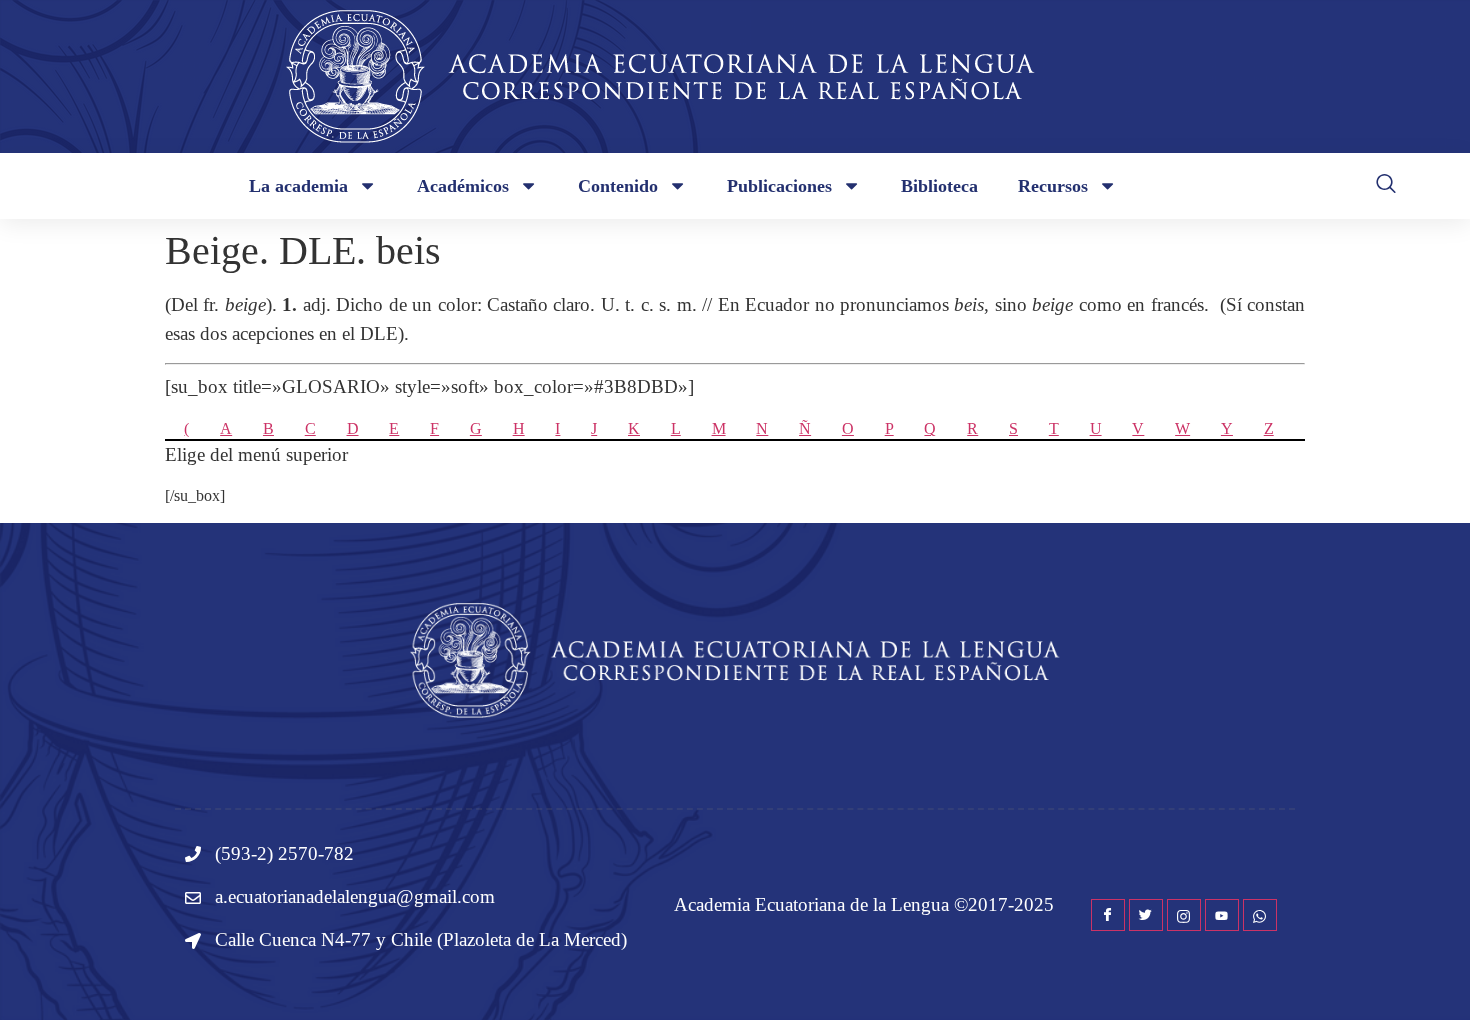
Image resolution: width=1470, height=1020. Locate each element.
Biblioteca (939, 186)
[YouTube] (1222, 915)
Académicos (463, 186)
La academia (298, 186)
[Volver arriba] (1425, 975)
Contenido (618, 186)
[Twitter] (1146, 915)
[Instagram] (1184, 915)
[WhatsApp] (1260, 915)
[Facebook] (1108, 915)
